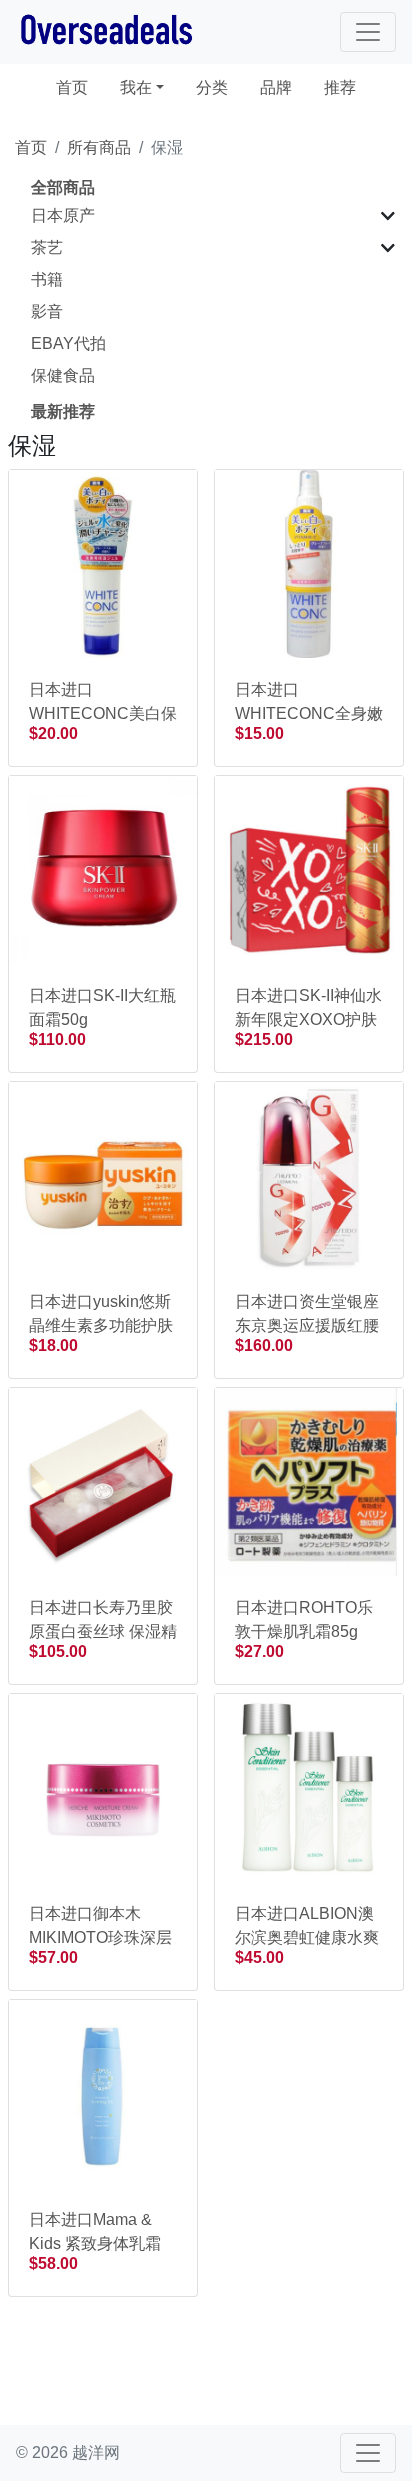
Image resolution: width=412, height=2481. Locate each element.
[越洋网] (106, 32)
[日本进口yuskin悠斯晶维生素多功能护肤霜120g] (103, 1174)
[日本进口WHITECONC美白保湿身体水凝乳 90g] (103, 562)
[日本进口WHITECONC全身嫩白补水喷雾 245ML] (309, 562)
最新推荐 (63, 411)
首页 (80, 87)
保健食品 (63, 375)
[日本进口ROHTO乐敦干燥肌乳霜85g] (309, 1480)
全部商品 (63, 187)
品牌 (276, 87)
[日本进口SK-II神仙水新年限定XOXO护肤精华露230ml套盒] (309, 868)
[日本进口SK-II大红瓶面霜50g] (103, 868)
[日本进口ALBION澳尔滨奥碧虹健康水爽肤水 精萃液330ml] (309, 1786)
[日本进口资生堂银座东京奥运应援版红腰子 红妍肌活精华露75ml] (309, 1174)
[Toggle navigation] (368, 32)
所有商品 (99, 147)
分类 (212, 87)
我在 (136, 87)
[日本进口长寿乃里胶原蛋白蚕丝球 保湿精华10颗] (103, 1480)
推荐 (340, 87)
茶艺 (47, 247)
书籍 (47, 279)
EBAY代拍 (68, 343)
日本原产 (63, 215)
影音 (47, 311)
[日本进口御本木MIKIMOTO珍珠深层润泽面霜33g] (103, 1786)
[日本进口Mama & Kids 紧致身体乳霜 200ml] (103, 2092)
